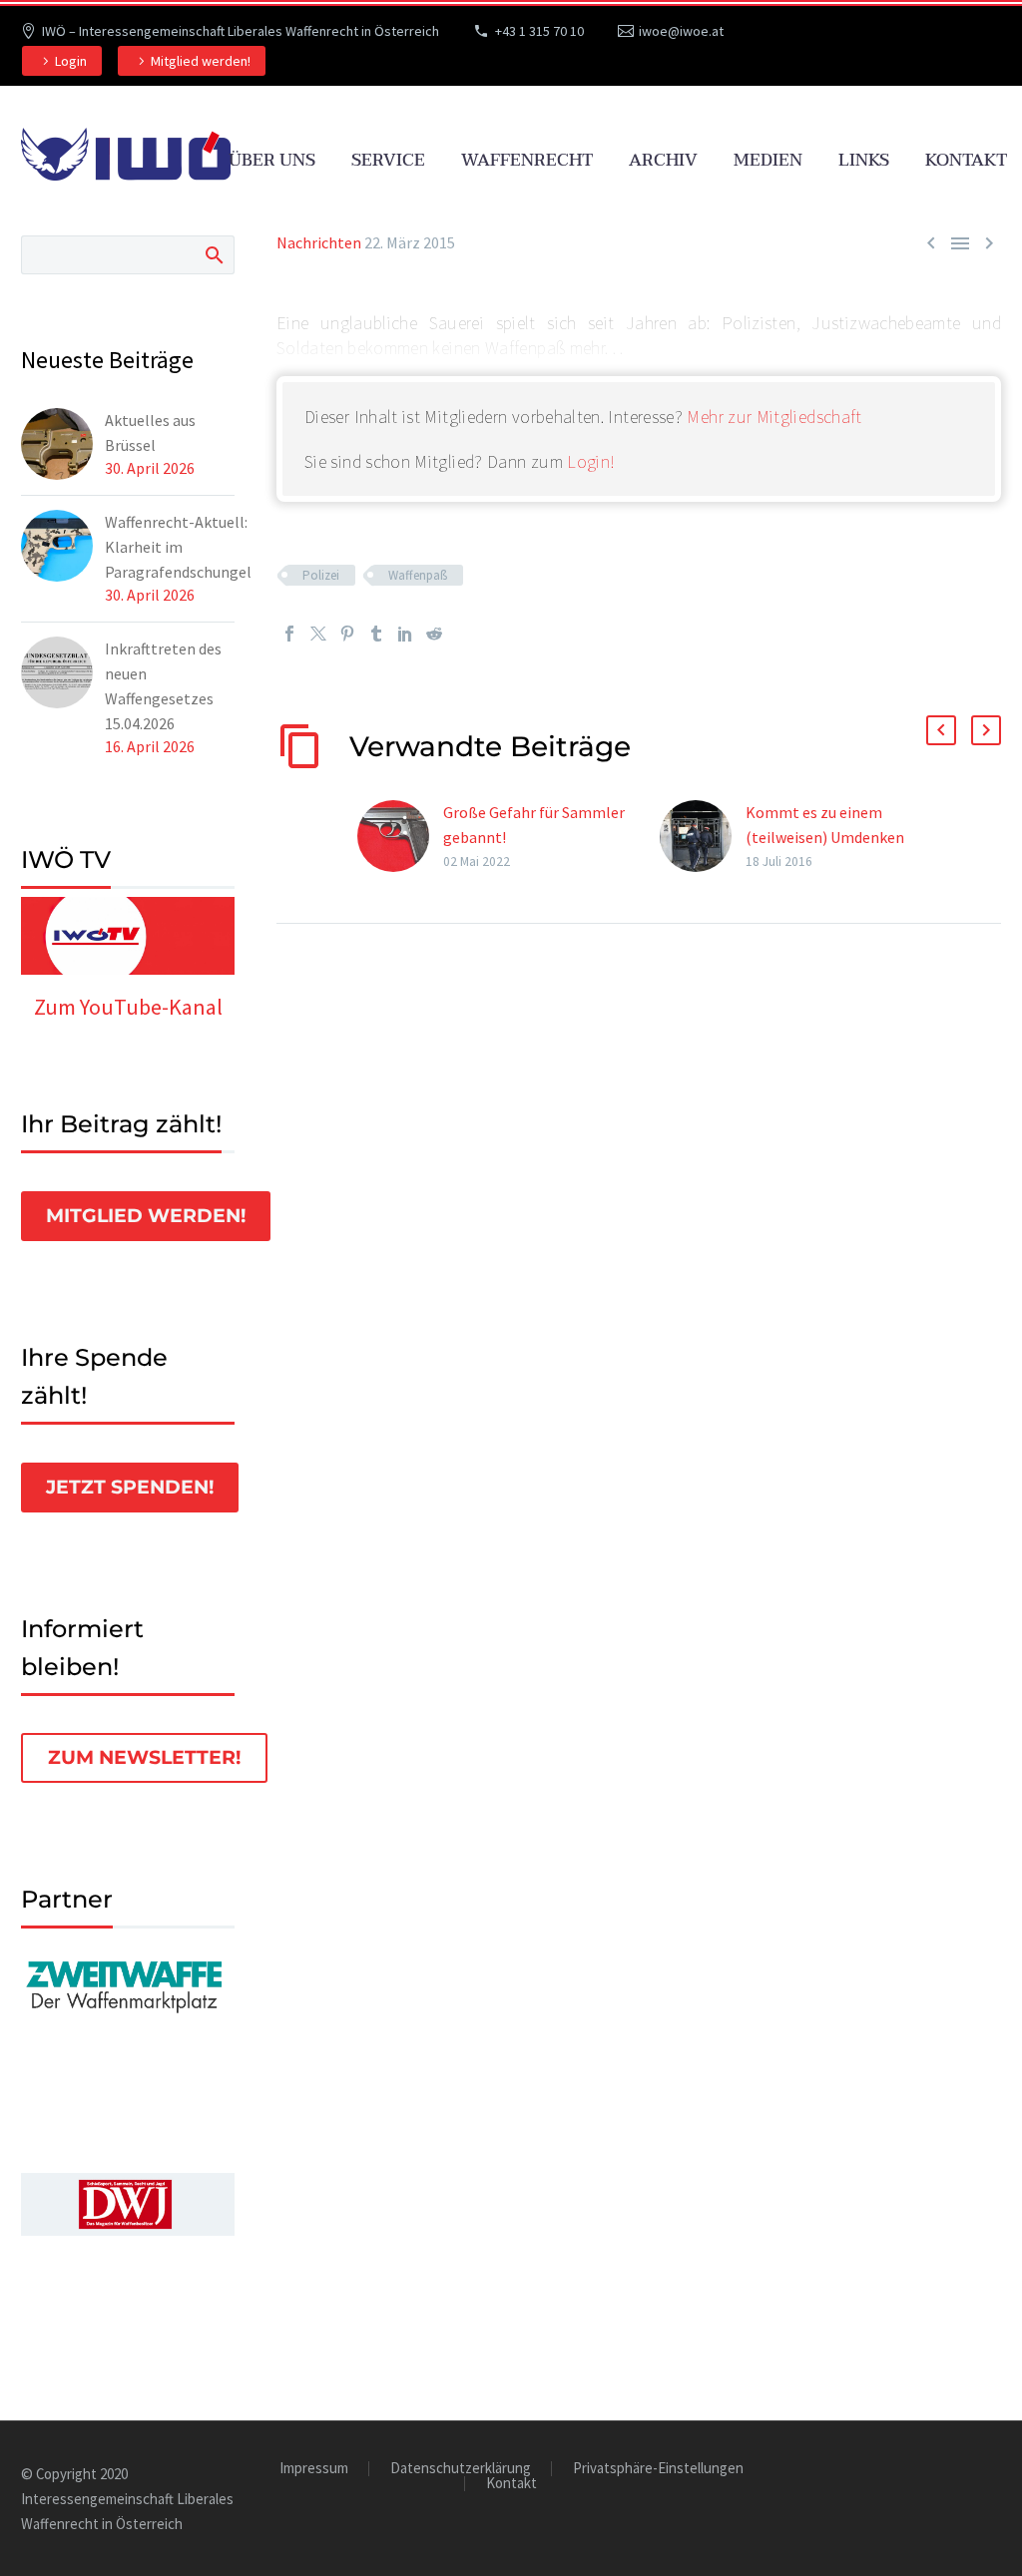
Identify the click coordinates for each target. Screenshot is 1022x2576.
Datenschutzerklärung (461, 2469)
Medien (768, 160)
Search (213, 254)
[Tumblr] (376, 634)
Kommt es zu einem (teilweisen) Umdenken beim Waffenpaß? (825, 837)
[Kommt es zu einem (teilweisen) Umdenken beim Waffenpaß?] (703, 837)
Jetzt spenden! (130, 1487)
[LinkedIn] (405, 634)
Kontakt (966, 160)
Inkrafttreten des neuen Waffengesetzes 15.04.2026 (163, 686)
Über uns (272, 160)
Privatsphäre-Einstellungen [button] (658, 2469)
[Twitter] (318, 634)
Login (71, 61)
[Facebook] (289, 634)
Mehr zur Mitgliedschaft (774, 417)
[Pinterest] (347, 634)
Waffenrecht (527, 160)
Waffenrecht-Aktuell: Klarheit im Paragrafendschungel (178, 547)
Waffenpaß (418, 575)
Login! (591, 461)
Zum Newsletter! (144, 1757)
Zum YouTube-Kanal (128, 1007)
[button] (941, 730)
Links (864, 160)
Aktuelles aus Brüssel (150, 432)
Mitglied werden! (201, 61)
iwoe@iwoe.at (681, 31)
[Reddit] (434, 634)
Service (388, 160)
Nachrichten (319, 242)
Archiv (663, 160)
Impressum (314, 2469)
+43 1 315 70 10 (539, 31)
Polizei (321, 575)
